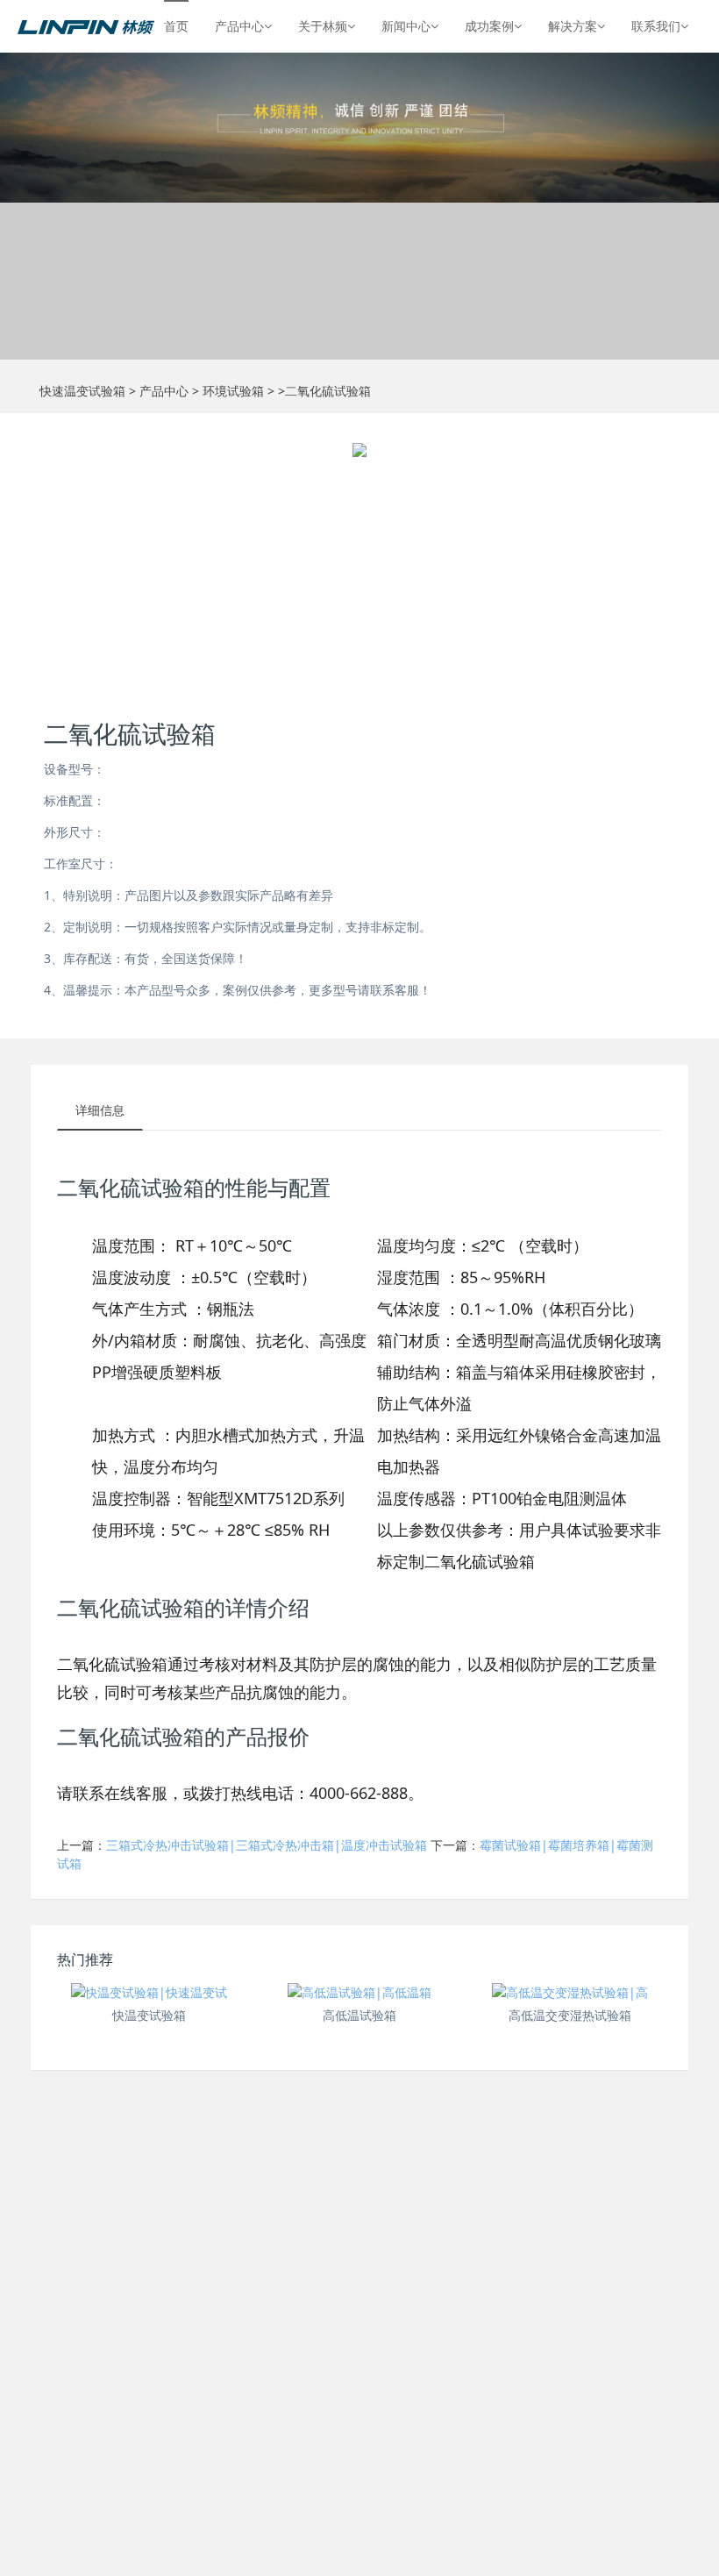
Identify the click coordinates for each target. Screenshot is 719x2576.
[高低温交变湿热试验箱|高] (570, 1991)
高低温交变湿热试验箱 (570, 2015)
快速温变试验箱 (82, 391)
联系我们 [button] (656, 26)
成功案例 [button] (489, 26)
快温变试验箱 (149, 2015)
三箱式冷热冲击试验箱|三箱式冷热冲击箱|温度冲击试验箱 (267, 1845)
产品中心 (164, 391)
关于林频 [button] (323, 26)
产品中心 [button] (239, 26)
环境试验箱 (233, 391)
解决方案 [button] (573, 26)
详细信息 (100, 1110)
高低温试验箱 (359, 2015)
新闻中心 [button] (406, 26)
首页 (176, 26)
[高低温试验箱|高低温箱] (359, 1991)
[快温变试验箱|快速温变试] (149, 1991)
